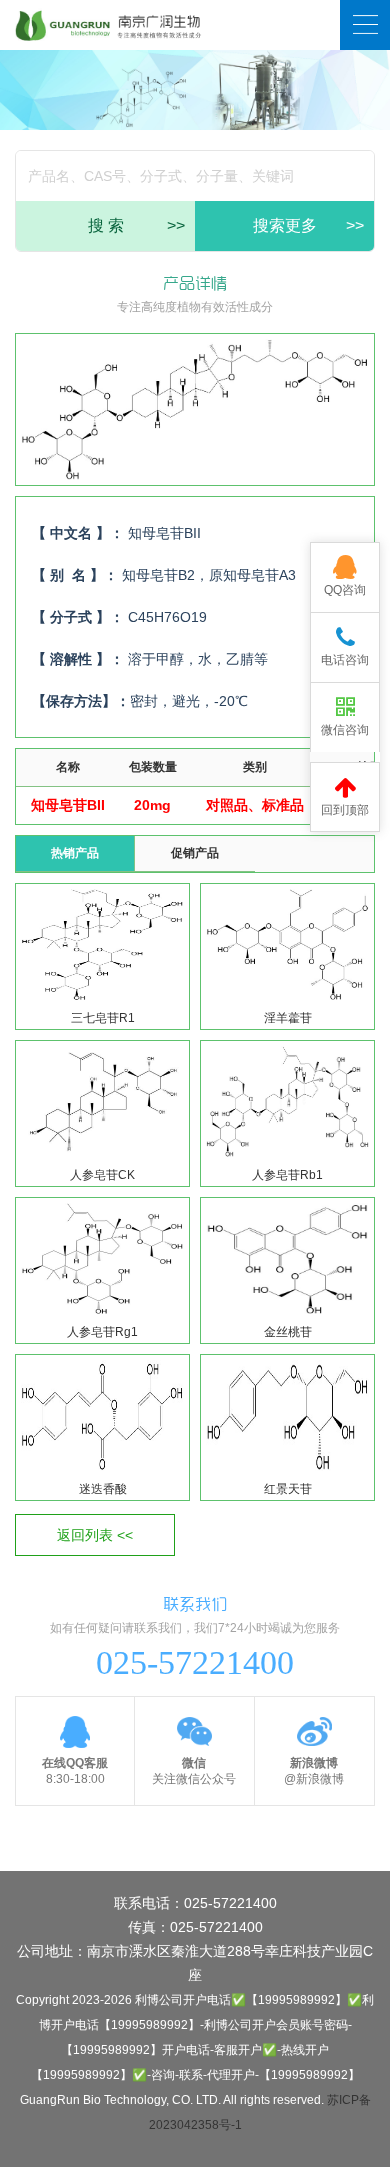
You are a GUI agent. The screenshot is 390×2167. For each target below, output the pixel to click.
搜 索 (137, 225)
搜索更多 (309, 225)
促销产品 (195, 853)
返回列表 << (95, 1535)
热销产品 (75, 853)
